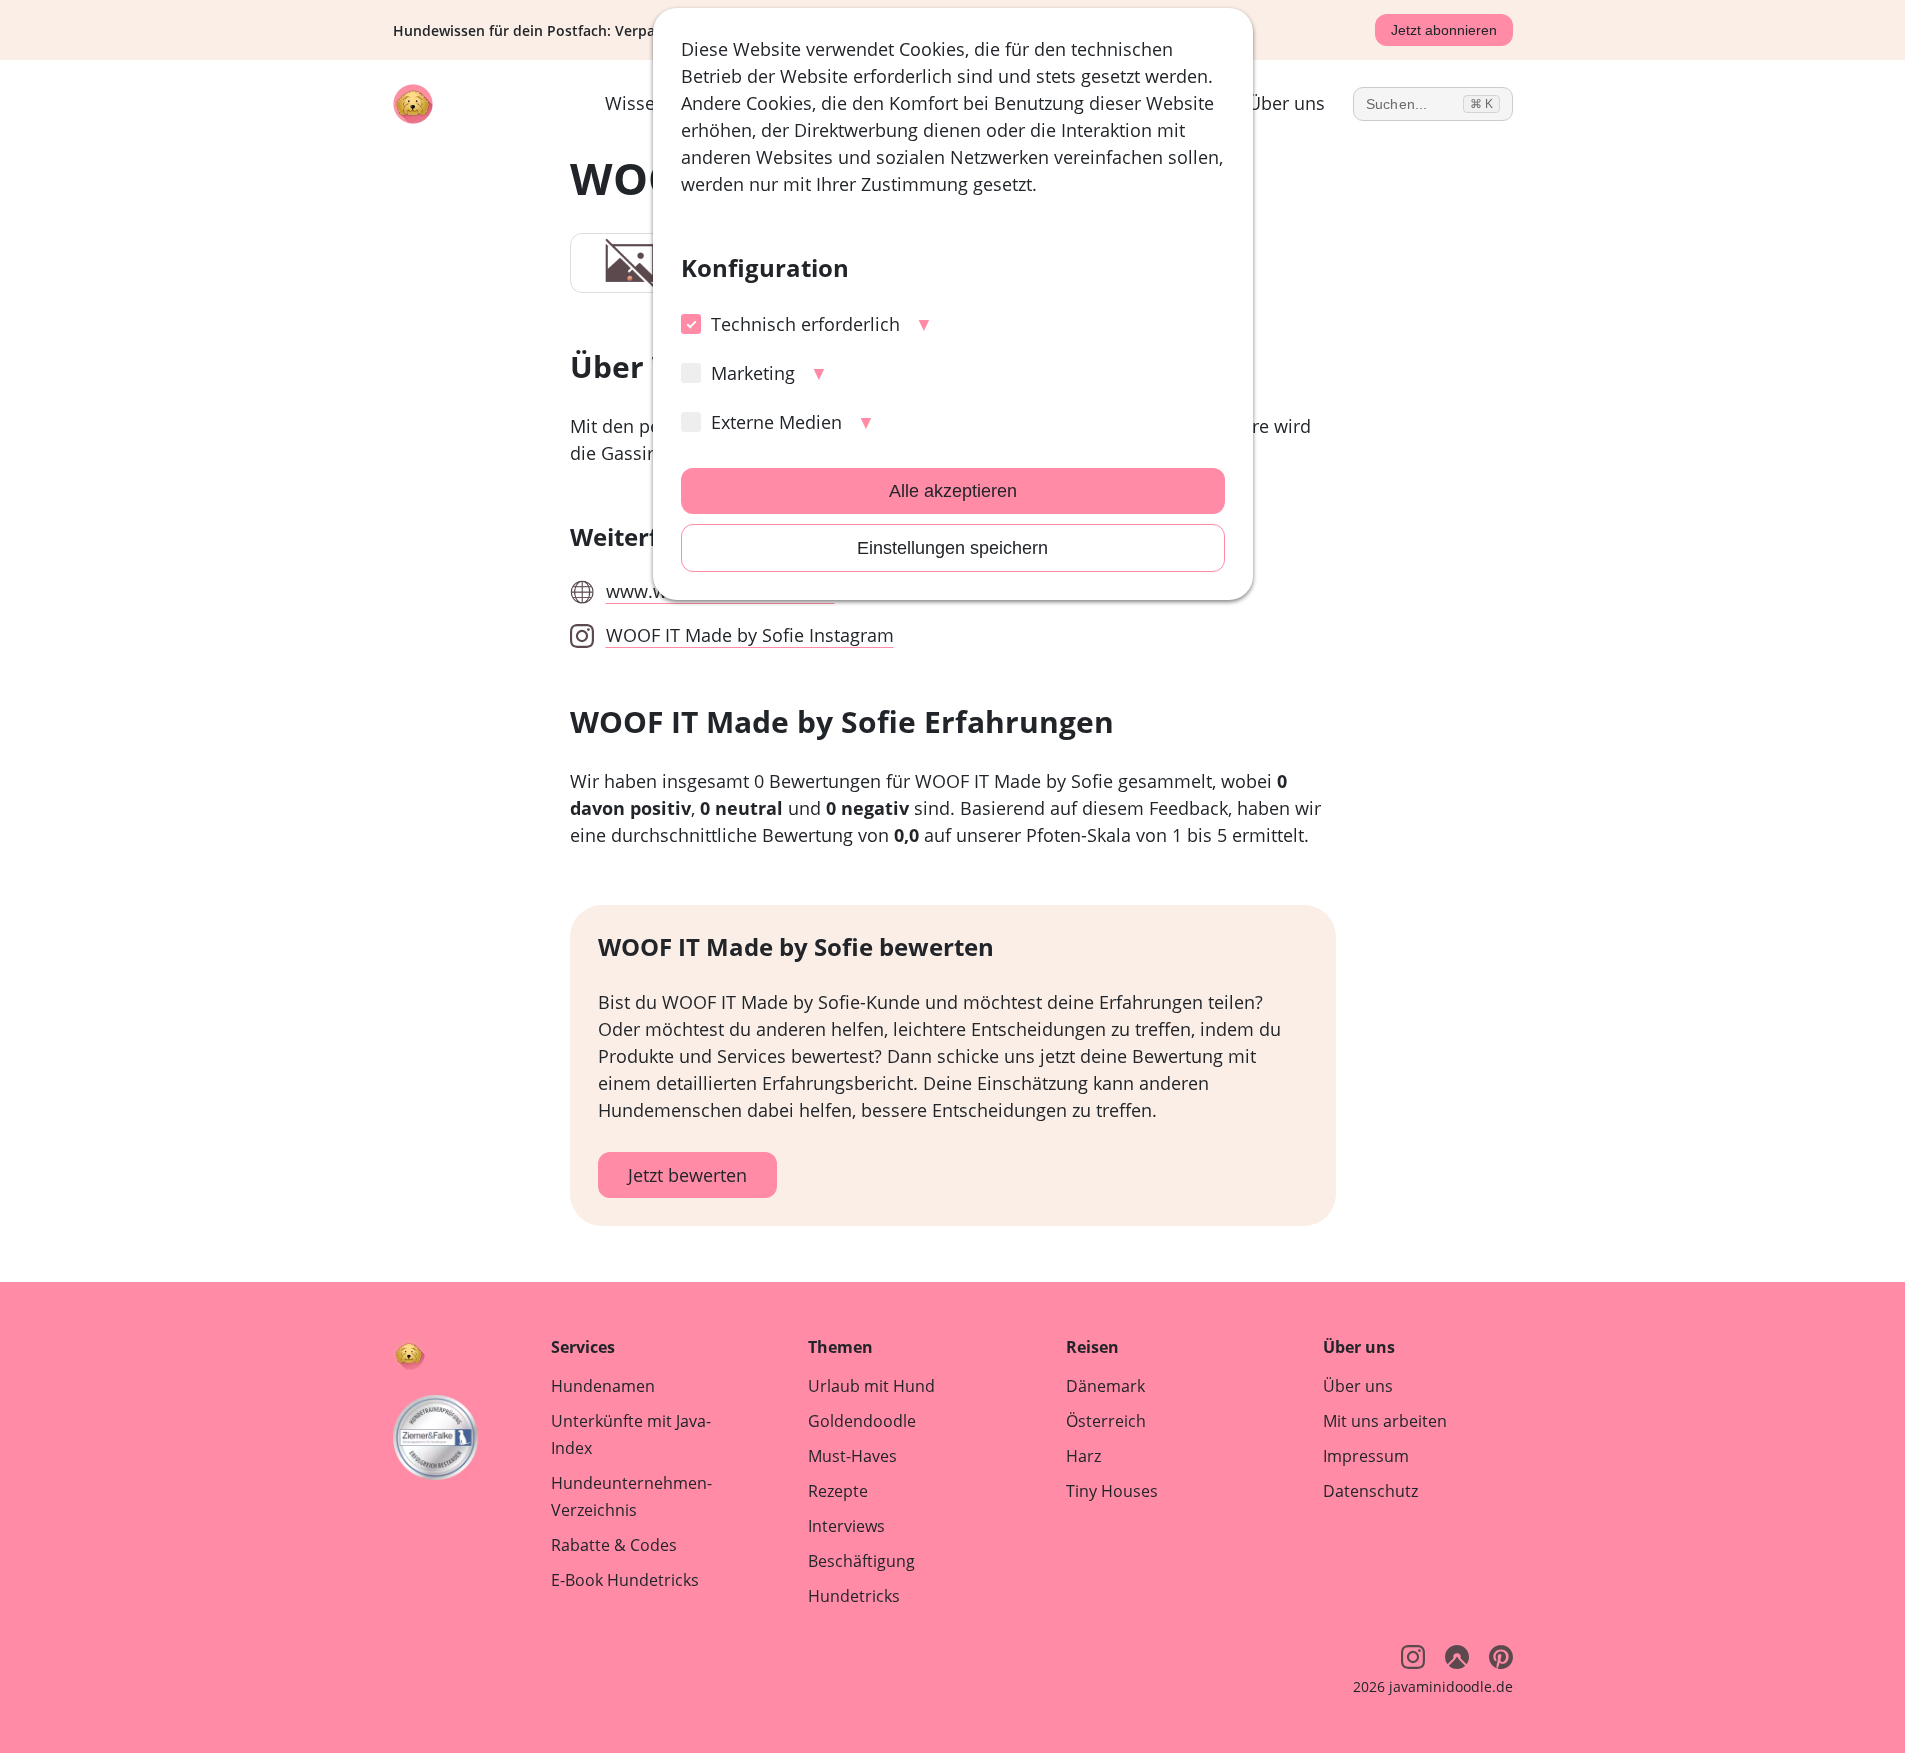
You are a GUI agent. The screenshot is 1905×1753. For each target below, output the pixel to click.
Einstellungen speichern (952, 548)
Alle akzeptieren (953, 491)
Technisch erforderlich (805, 324)
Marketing (753, 373)
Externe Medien (776, 422)
